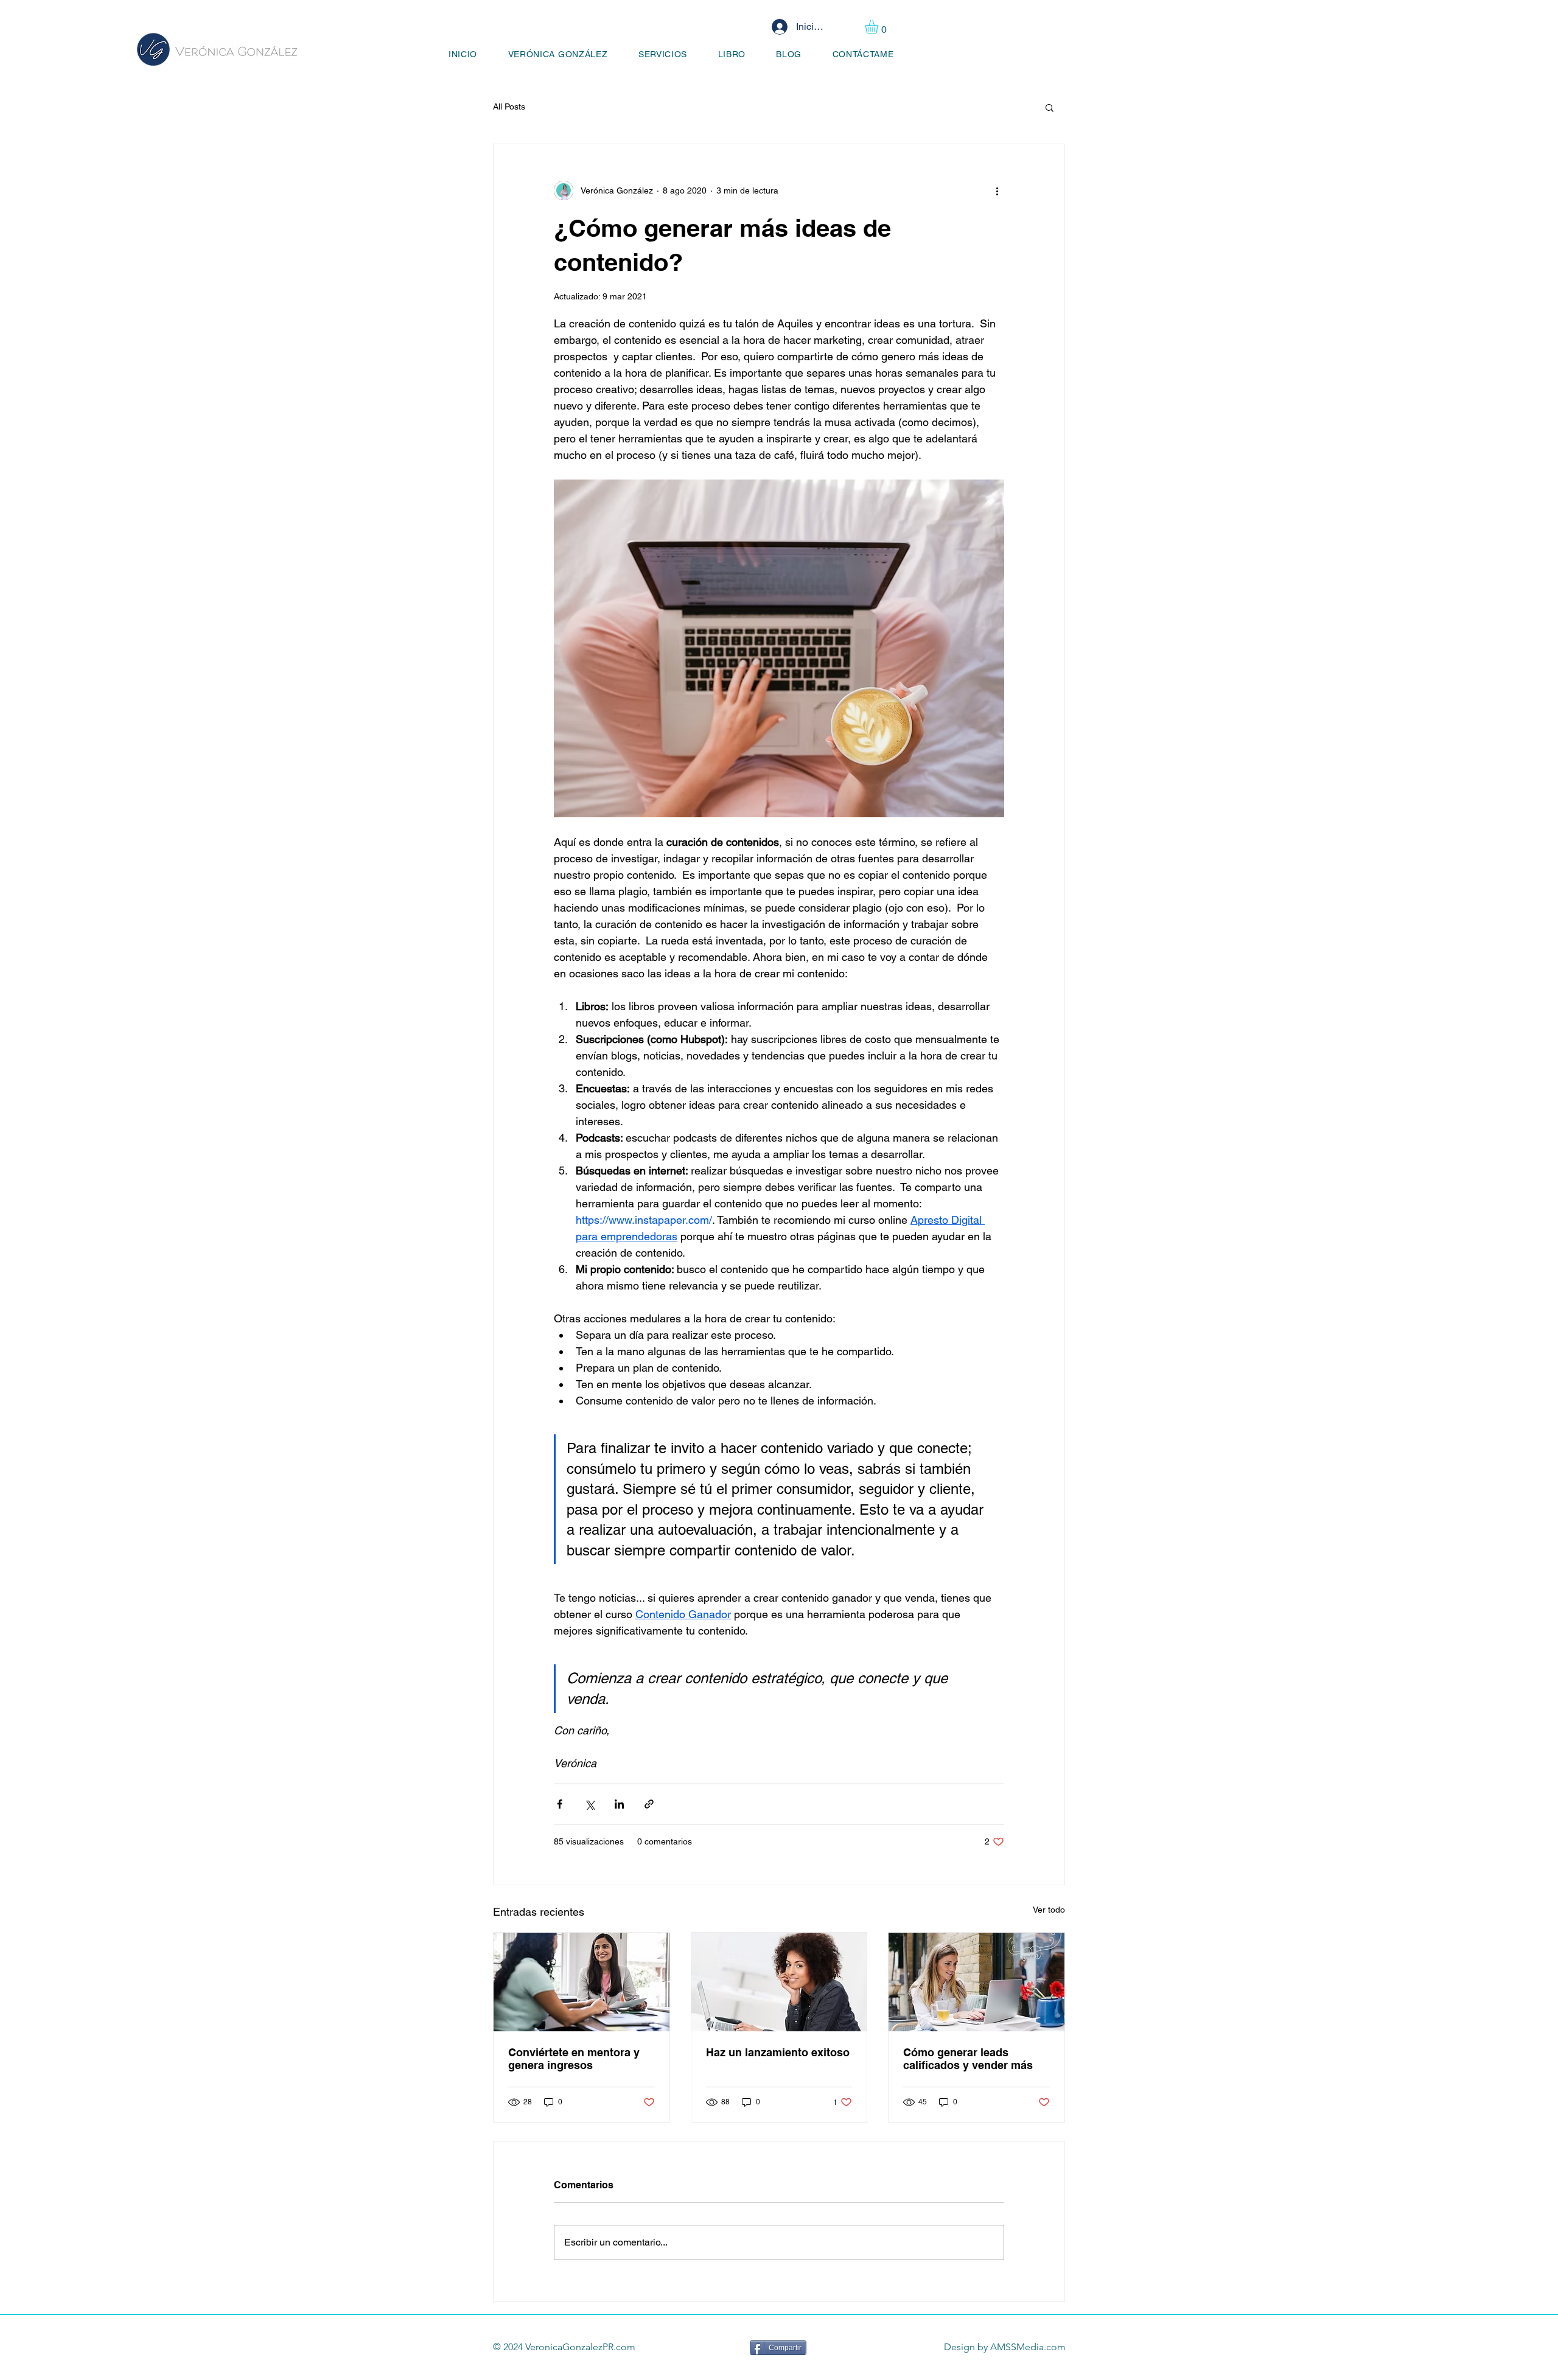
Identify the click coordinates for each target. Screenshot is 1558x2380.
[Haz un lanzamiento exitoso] (779, 1982)
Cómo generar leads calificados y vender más (968, 2059)
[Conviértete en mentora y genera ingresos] (582, 1982)
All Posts (509, 106)
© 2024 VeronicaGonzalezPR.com (564, 2347)
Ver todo (1049, 1910)
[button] (879, 27)
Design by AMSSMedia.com (1005, 2347)
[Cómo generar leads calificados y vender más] (976, 1982)
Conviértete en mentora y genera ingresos (574, 2059)
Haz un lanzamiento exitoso (778, 2052)
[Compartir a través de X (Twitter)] (589, 1804)
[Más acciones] (997, 190)
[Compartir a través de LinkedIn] (619, 1804)
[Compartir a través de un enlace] (649, 1804)
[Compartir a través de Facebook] (560, 1804)
